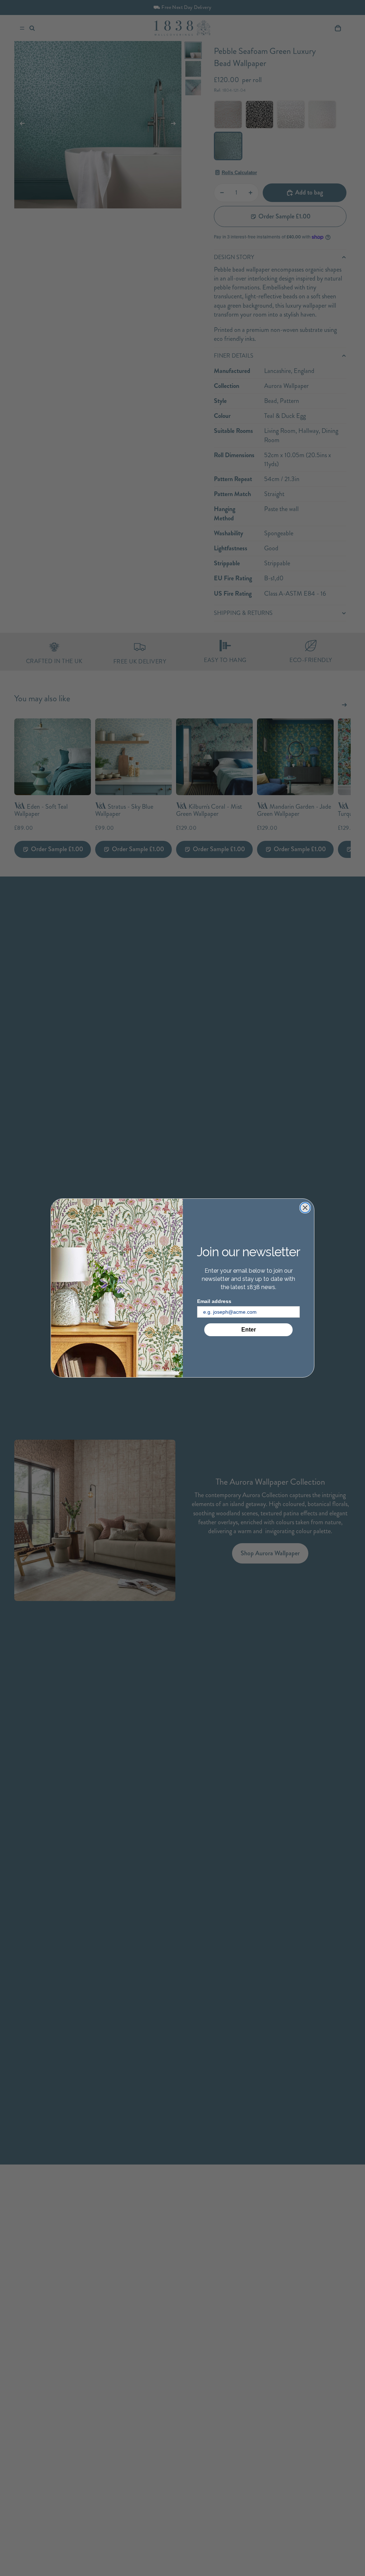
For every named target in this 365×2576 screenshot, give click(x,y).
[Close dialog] (305, 1208)
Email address (214, 1301)
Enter (249, 1330)
